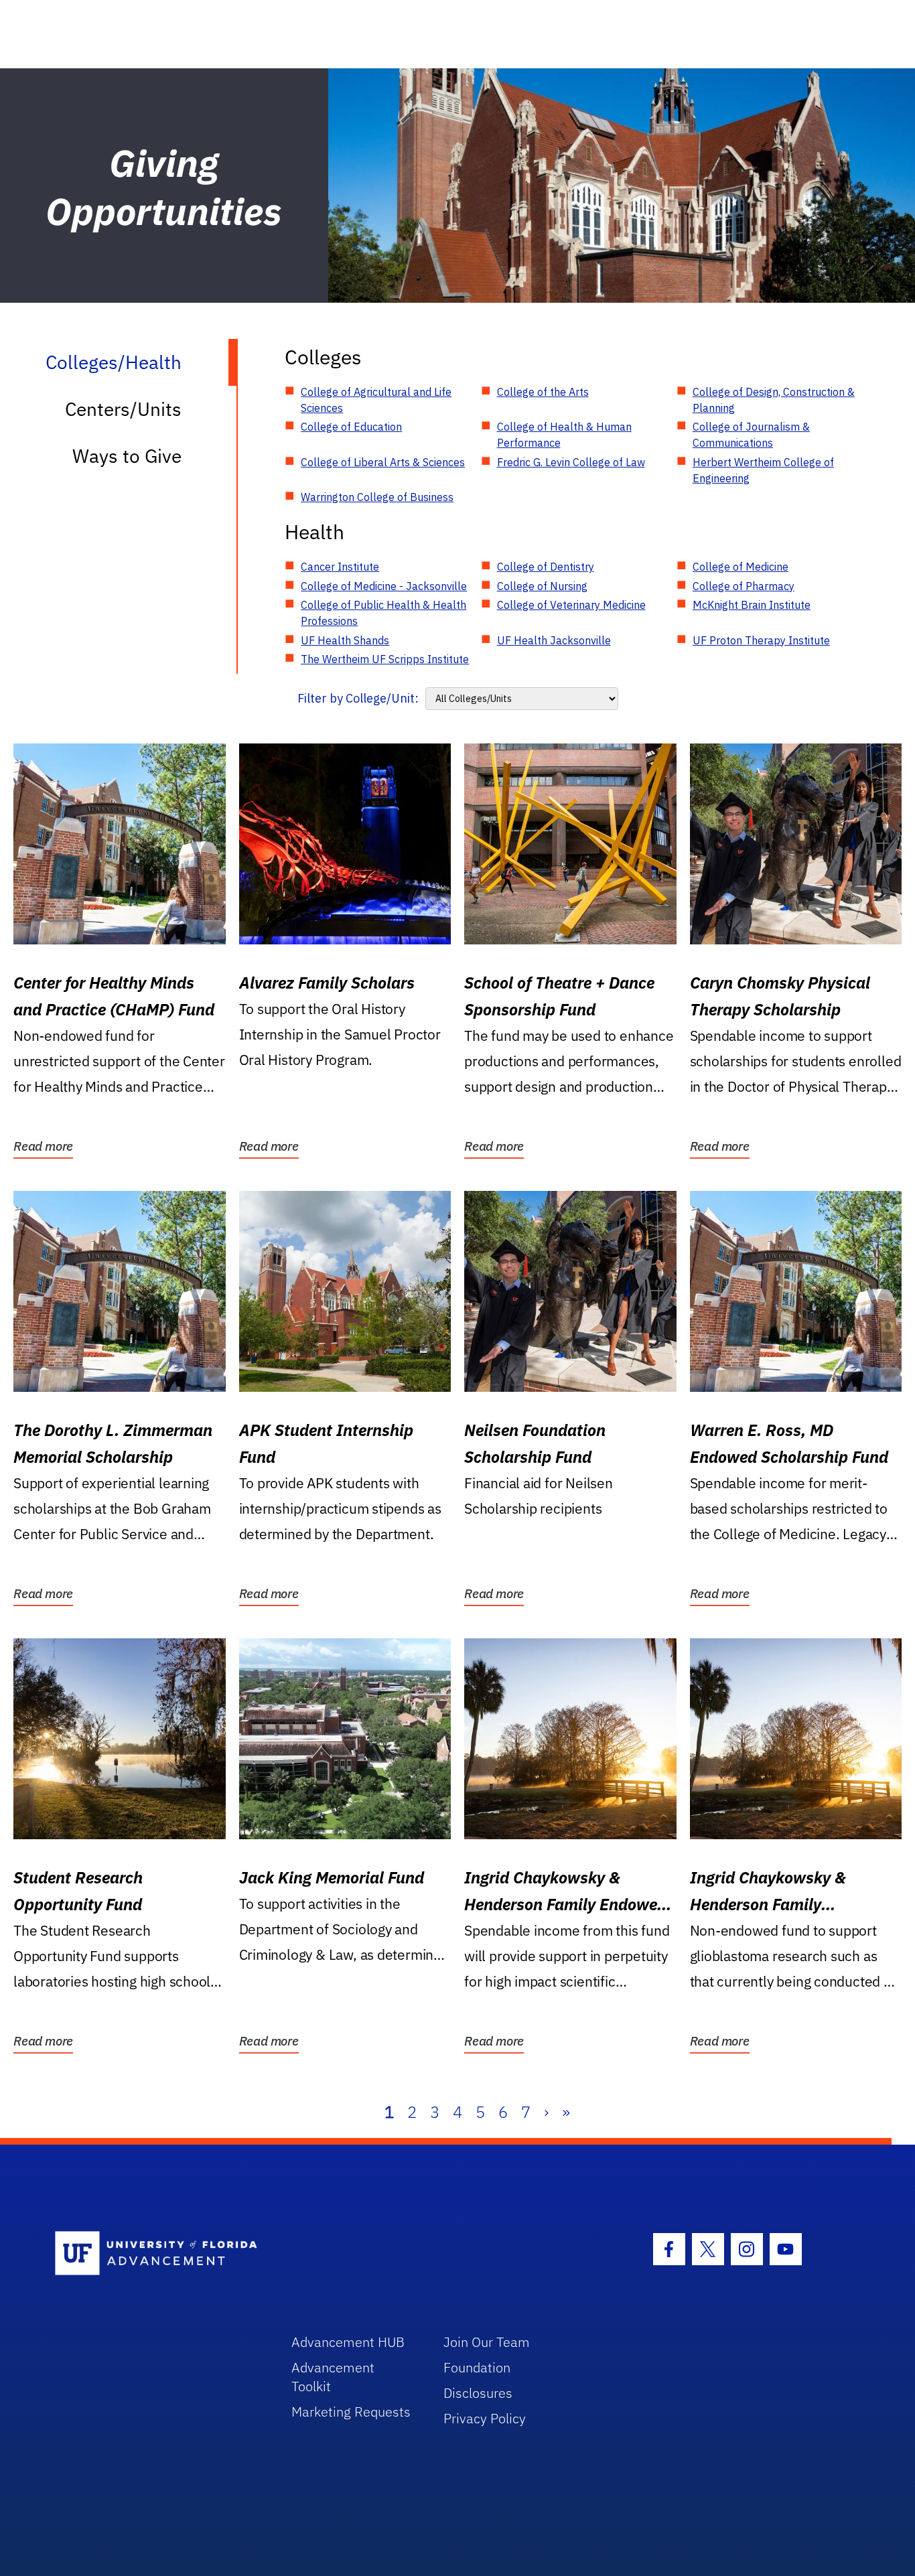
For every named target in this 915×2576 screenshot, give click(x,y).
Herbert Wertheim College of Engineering (763, 470)
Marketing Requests (351, 2412)
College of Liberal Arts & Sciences (383, 462)
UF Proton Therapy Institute (761, 640)
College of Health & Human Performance (564, 435)
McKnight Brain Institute (752, 605)
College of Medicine (741, 567)
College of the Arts (543, 392)
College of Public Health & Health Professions (383, 613)
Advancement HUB (348, 2342)
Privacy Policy (485, 2418)
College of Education (351, 427)
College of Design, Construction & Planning (774, 400)
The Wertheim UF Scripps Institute (385, 659)
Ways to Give (127, 456)
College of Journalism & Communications (751, 435)
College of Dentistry (546, 567)
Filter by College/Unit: (358, 698)
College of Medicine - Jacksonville (384, 586)
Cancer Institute (340, 567)
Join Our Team (487, 2342)
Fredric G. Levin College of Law (571, 462)
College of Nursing (542, 586)
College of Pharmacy (744, 586)
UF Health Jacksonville (554, 640)
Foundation (477, 2367)
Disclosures (478, 2393)
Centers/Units (123, 409)
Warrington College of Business (377, 497)
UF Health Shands (345, 640)
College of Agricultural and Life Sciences (376, 400)
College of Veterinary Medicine (571, 605)
